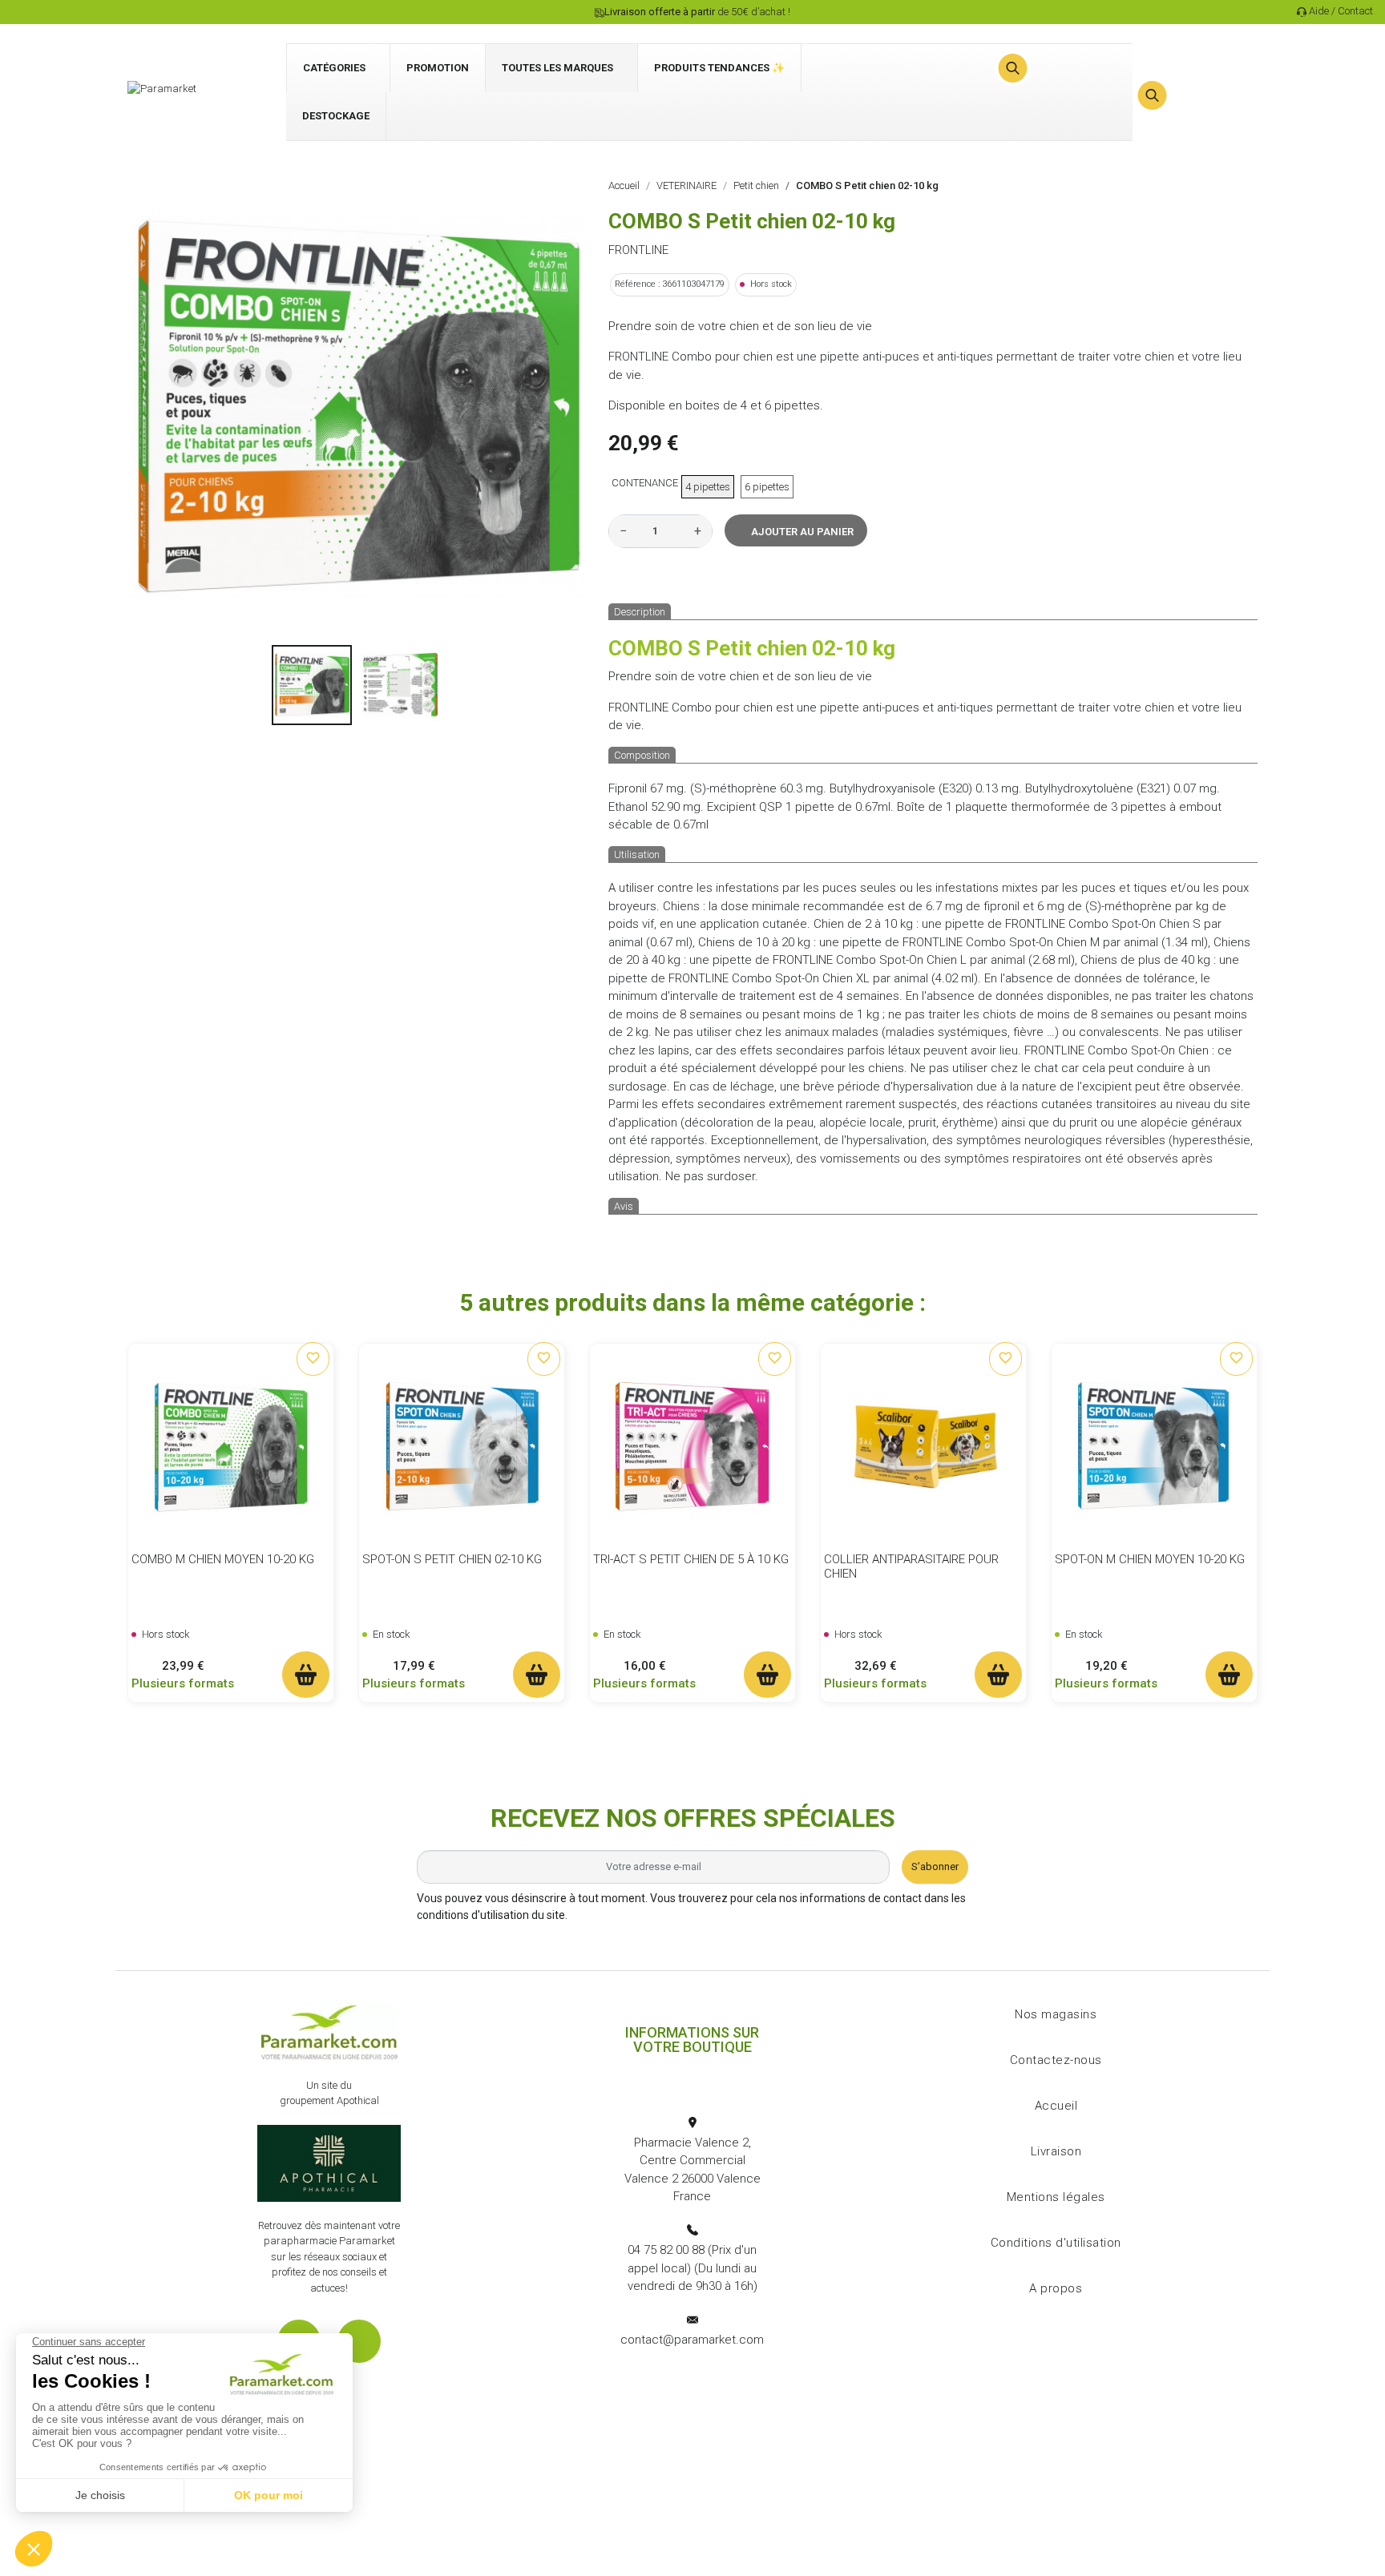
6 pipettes (767, 487)
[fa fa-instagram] (359, 2341)
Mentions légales (1056, 2197)
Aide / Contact (1341, 11)
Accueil (1056, 2106)
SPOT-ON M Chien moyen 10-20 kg (1150, 1559)
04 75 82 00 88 (666, 2250)
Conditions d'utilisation (1056, 2243)
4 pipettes (708, 487)
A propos (1056, 2288)
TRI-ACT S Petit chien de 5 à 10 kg (691, 1559)
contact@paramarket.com (692, 2340)
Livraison (1056, 2151)
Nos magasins (1056, 2014)
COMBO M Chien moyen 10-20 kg (223, 1559)
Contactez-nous (1056, 2060)
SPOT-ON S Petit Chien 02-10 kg (452, 1559)
